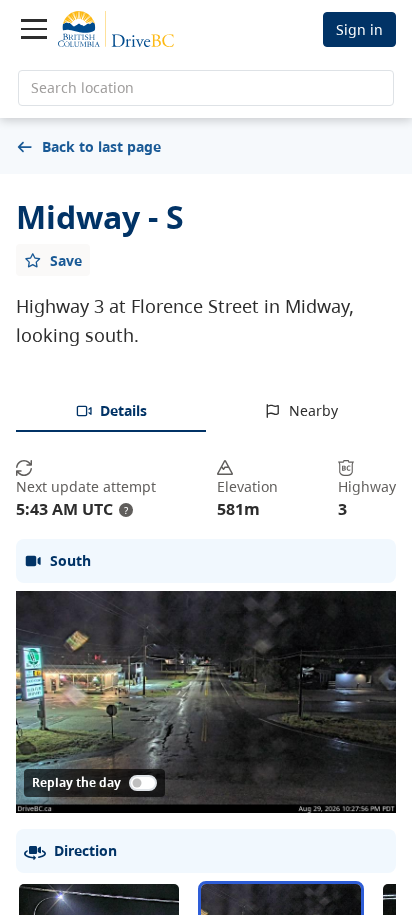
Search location (82, 87)
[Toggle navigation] (34, 29)
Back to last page (101, 146)
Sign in (359, 29)
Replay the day (76, 782)
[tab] (111, 412)
